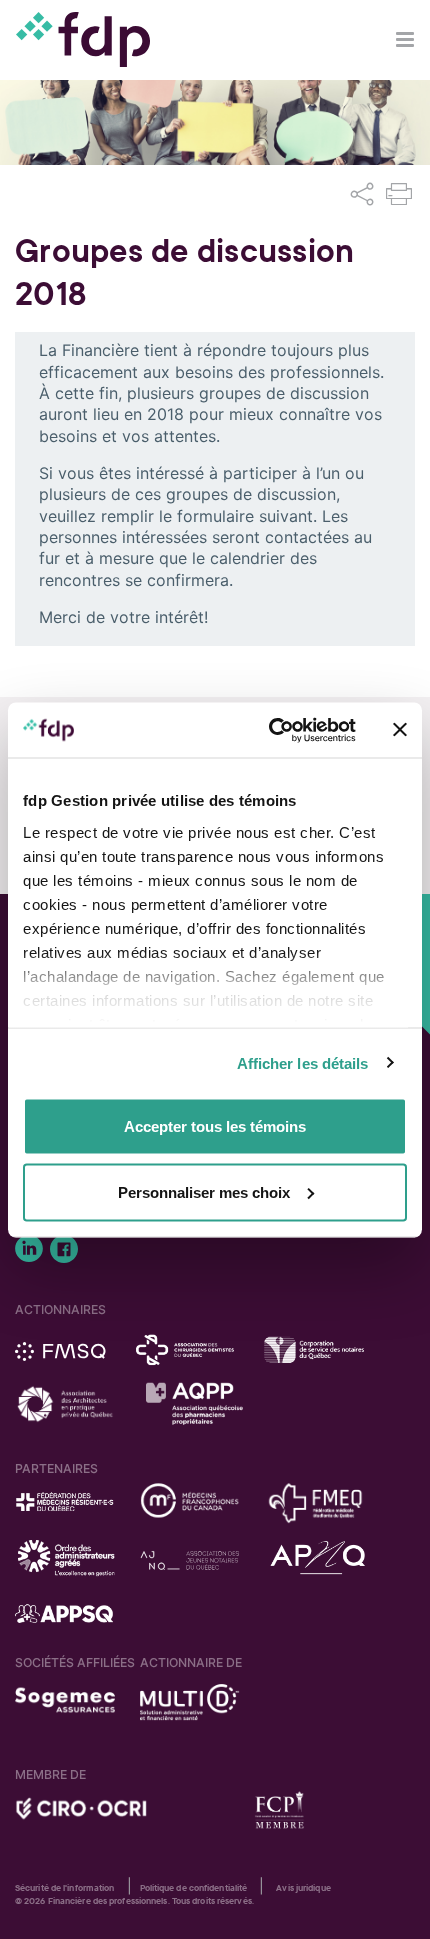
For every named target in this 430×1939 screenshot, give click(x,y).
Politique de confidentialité (194, 1888)
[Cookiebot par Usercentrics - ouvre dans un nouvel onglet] (270, 730)
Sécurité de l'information (65, 1888)
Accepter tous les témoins (215, 1126)
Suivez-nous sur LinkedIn (29, 1249)
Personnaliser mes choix (204, 1191)
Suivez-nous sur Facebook (64, 1249)
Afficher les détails (303, 1062)
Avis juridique (303, 1888)
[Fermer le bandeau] (400, 730)
